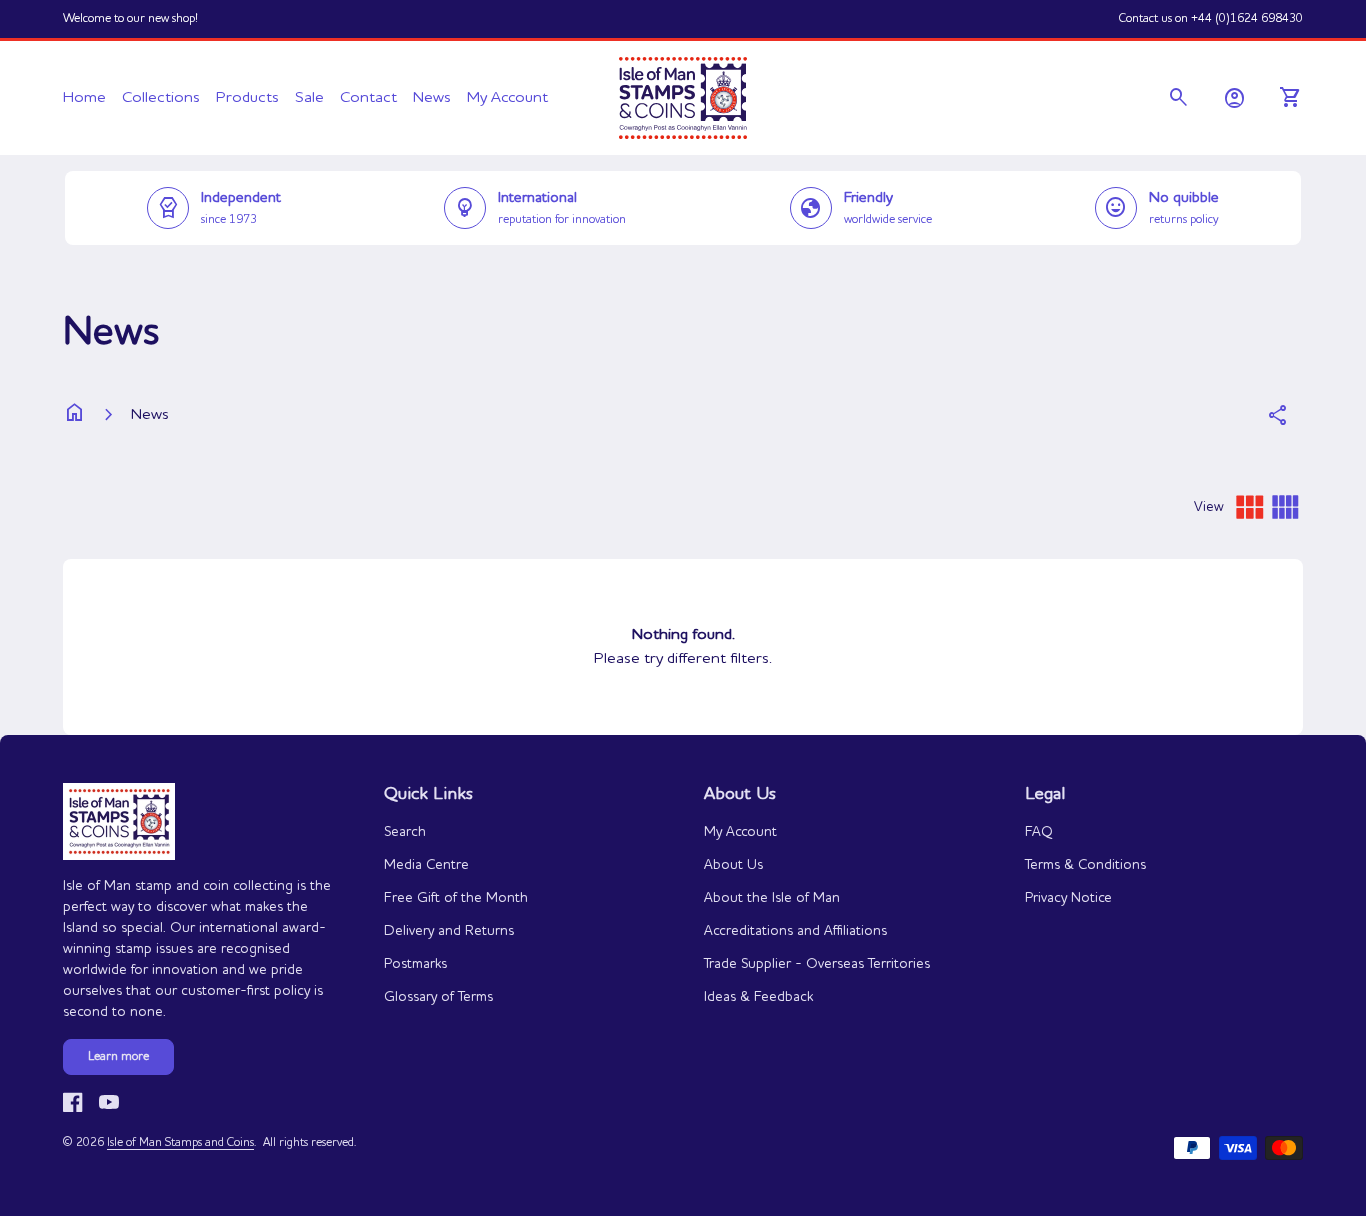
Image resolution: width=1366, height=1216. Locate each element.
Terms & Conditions (1085, 865)
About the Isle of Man (772, 898)
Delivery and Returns (449, 931)
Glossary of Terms (438, 997)
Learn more (118, 1057)
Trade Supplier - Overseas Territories (817, 964)
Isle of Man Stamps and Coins (180, 1143)
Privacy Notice (1068, 898)
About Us (733, 865)
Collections (161, 98)
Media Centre (426, 865)
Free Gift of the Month (456, 898)
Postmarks (415, 964)
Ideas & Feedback (758, 997)
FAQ (1039, 832)
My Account (507, 97)
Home (84, 98)
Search (405, 832)
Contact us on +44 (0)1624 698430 (1211, 19)
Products (247, 98)
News (432, 98)
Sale (309, 98)
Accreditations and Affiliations (795, 931)
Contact (368, 98)
